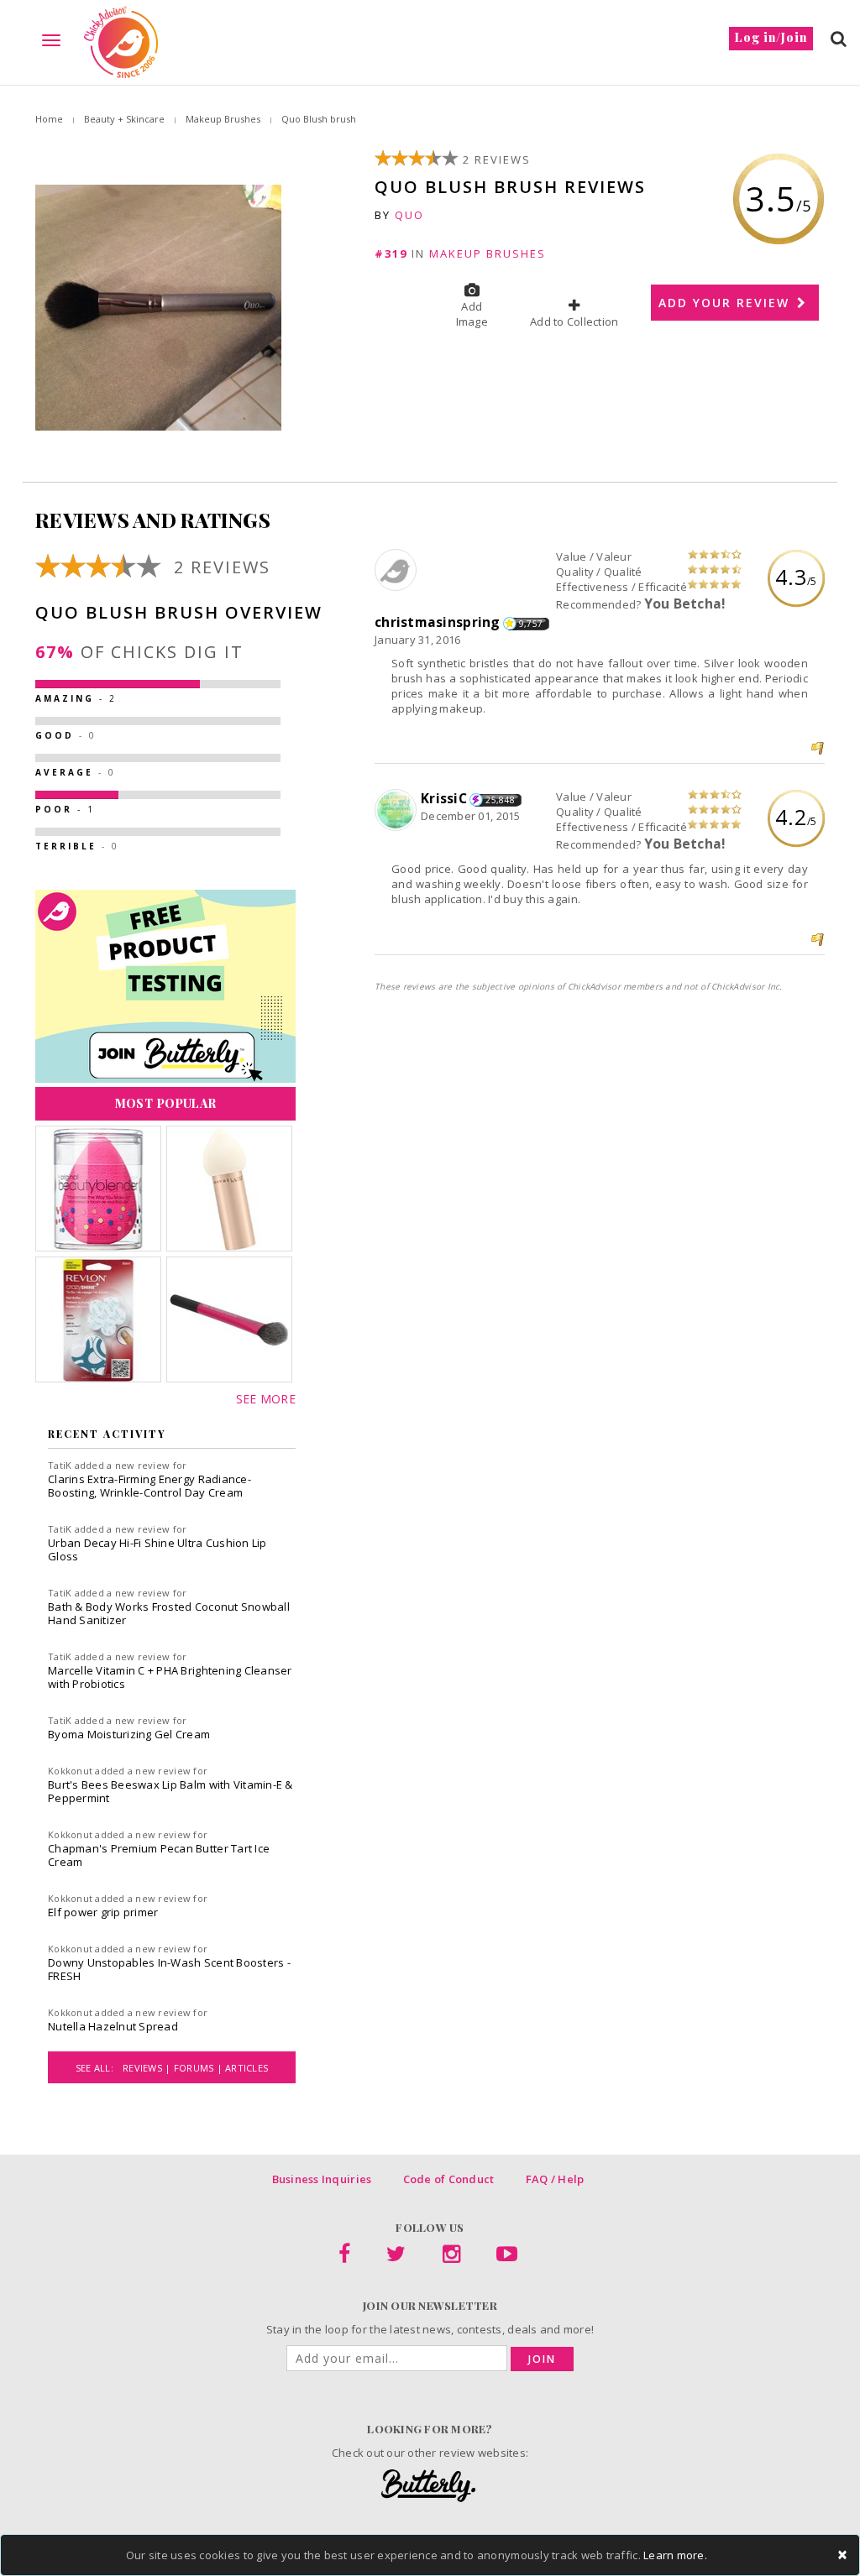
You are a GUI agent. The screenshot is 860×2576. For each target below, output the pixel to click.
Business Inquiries (322, 2179)
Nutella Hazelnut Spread (113, 2026)
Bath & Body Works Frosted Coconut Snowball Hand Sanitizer (169, 1613)
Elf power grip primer (103, 1912)
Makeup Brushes (223, 119)
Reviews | (148, 2068)
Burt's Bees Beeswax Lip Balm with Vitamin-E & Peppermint (170, 1791)
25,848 (500, 800)
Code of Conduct (449, 2179)
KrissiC (444, 798)
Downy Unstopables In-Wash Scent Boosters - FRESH (169, 1969)
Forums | (199, 2068)
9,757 (531, 624)
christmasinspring (437, 622)
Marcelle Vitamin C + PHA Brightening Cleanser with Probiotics (170, 1677)
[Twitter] (396, 2257)
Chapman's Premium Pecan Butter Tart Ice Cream (159, 1855)
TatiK (60, 1465)
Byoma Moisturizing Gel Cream (129, 1734)
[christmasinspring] (398, 571)
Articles (246, 2068)
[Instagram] (451, 2257)
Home (49, 119)
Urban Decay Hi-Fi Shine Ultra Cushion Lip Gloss (157, 1549)
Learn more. (675, 2555)
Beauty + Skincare (124, 119)
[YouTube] (507, 2257)
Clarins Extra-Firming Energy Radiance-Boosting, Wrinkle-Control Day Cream (149, 1486)
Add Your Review (726, 303)
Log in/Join (771, 37)
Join (542, 2359)
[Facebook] (344, 2257)
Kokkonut (70, 1771)
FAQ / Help (555, 2179)
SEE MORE (266, 1399)
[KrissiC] (398, 811)
